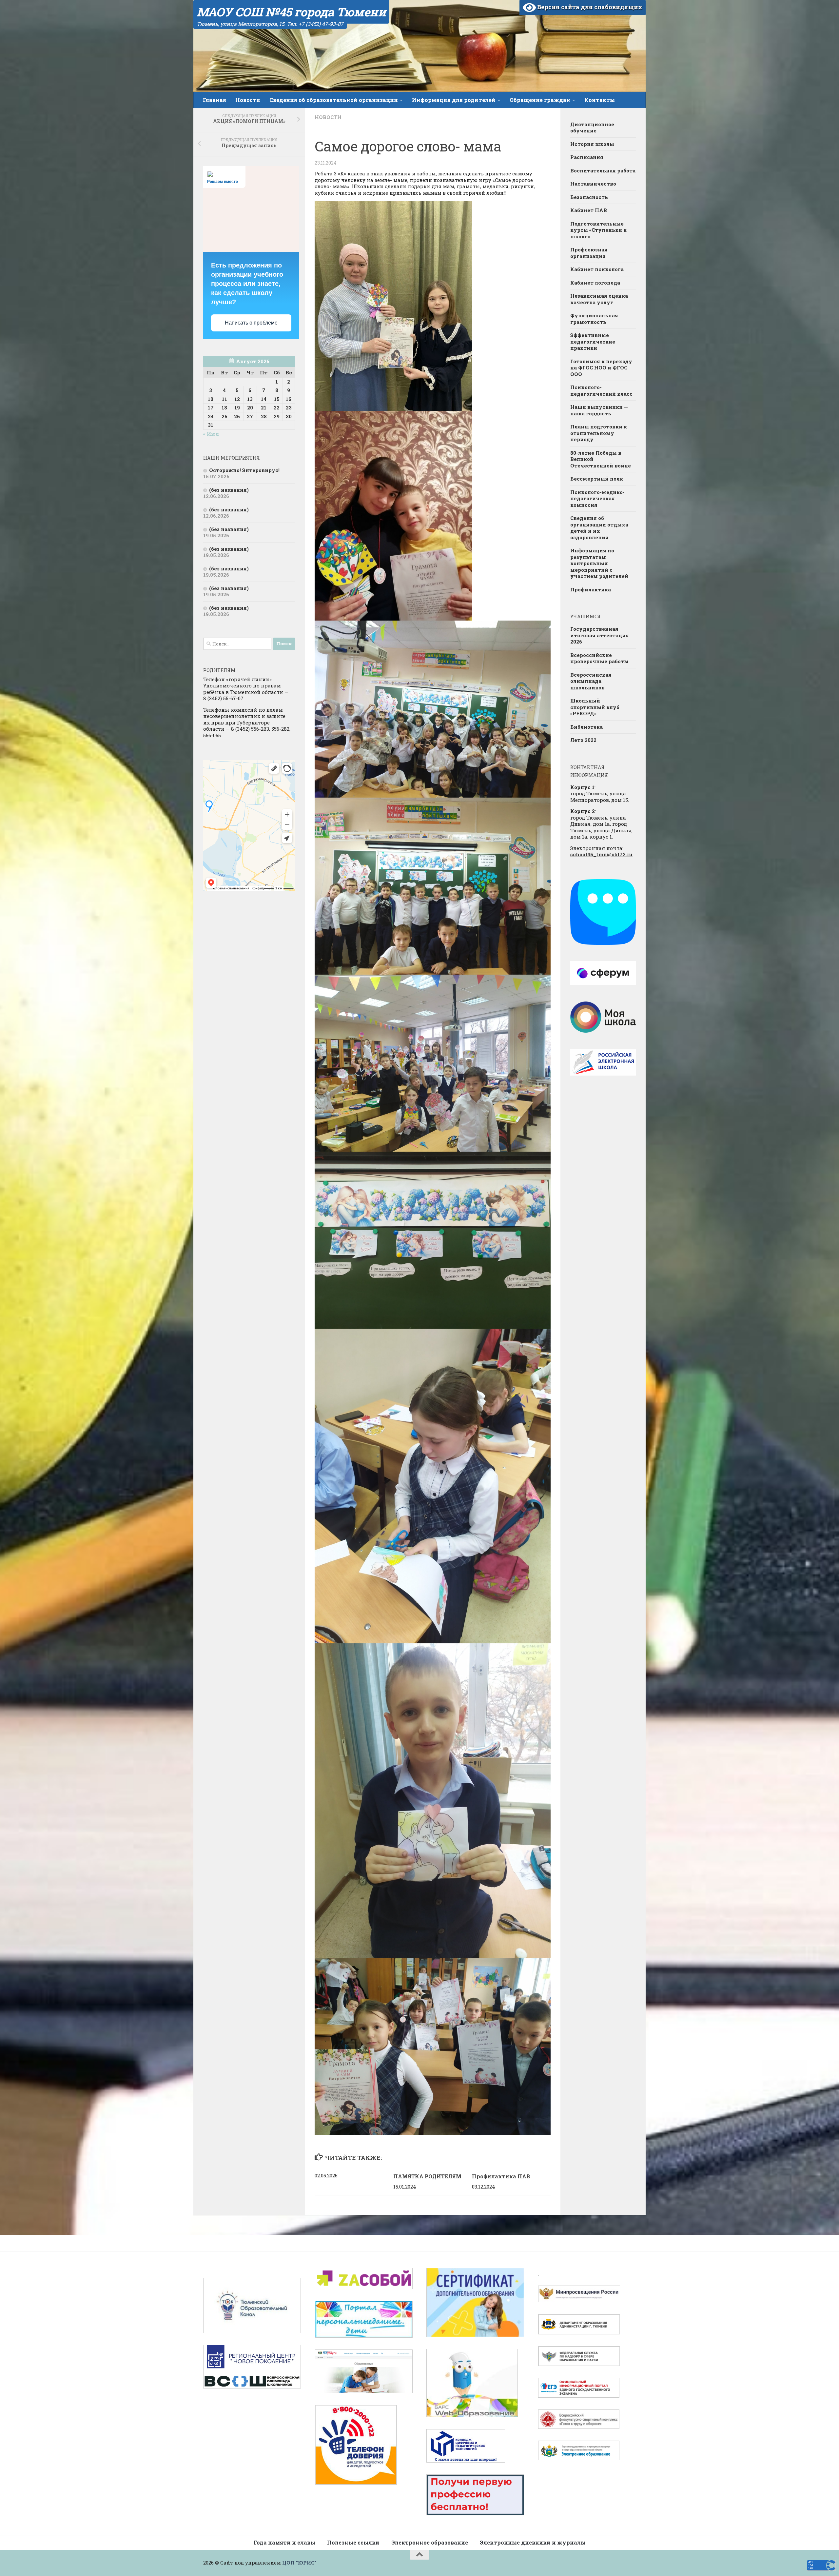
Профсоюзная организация (589, 253)
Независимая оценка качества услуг (599, 299)
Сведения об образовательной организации (334, 100)
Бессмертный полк (597, 479)
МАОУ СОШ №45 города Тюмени (291, 12)
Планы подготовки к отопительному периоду (599, 433)
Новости (248, 100)
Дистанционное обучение (592, 128)
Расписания (587, 157)
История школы (592, 144)
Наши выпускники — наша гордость (599, 410)
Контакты (600, 100)
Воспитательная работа (603, 170)
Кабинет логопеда (595, 283)
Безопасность (589, 197)
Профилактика (591, 589)
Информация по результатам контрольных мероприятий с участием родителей (599, 563)
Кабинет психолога (597, 269)
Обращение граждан (540, 100)
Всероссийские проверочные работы (599, 658)
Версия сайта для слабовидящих (589, 7)
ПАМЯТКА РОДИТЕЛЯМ (427, 2176)
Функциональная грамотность (594, 319)
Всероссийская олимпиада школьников (591, 681)
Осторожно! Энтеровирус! (244, 470)
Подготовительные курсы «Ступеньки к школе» (598, 230)
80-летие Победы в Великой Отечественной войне (601, 459)
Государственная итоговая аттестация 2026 (600, 635)
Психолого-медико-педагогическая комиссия (597, 498)
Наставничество (593, 184)
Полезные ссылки (353, 2542)
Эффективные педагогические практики (593, 341)
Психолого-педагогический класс (601, 390)
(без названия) (229, 490)
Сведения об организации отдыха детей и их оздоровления (599, 528)
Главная (215, 100)
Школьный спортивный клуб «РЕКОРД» (595, 707)
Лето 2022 (583, 740)
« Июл (211, 434)
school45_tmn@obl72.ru (601, 854)
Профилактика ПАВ (501, 2176)
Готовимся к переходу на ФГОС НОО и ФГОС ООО (601, 368)
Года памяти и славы (284, 2542)
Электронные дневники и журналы (533, 2542)
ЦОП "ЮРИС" (299, 2563)
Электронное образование (430, 2542)
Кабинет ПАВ (589, 210)
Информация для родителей (454, 100)
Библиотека (586, 727)
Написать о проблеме (251, 323)
